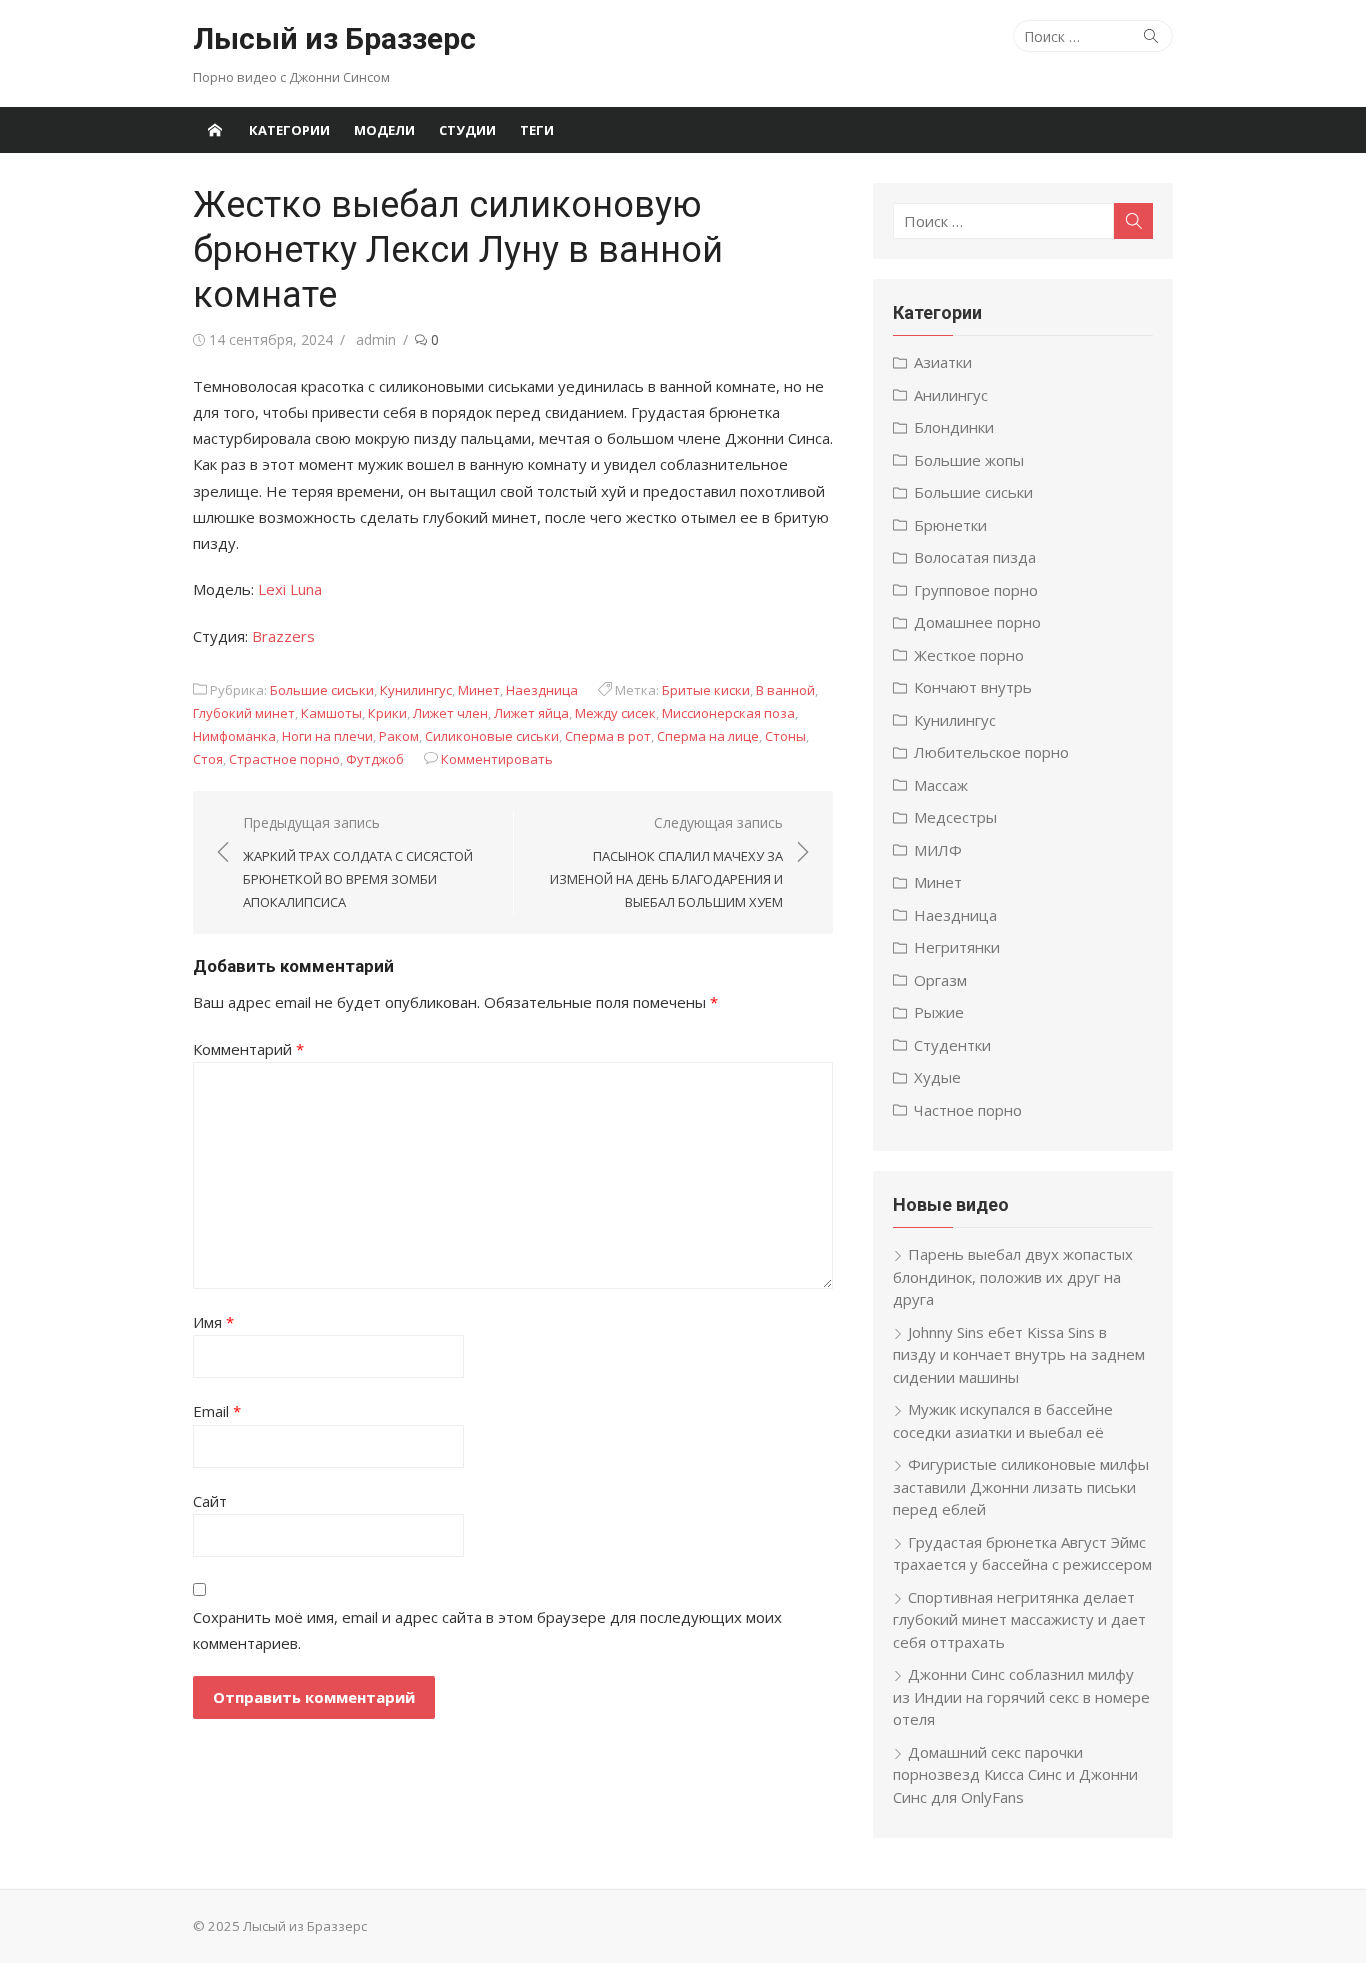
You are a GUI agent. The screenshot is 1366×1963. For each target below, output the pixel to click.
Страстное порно (284, 759)
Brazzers (283, 636)
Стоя (208, 759)
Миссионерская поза (728, 713)
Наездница (542, 690)
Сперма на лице (708, 736)
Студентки (952, 1045)
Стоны (785, 736)
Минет (479, 690)
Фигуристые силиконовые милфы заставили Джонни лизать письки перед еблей (1021, 1486)
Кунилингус (416, 690)
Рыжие (939, 1012)
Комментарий (248, 1049)
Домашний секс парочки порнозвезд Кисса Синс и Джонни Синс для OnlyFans (1015, 1774)
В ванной (785, 690)
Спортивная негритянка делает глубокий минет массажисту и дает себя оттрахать (1019, 1619)
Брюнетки (950, 525)
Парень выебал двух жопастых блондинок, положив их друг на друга (1013, 1276)
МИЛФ (938, 850)
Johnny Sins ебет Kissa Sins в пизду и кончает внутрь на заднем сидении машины (1019, 1354)
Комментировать (497, 759)
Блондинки (954, 427)
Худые (937, 1077)
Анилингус (951, 395)
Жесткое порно (969, 655)
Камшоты (331, 713)
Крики (387, 713)
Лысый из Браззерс (334, 38)
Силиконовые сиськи (492, 736)
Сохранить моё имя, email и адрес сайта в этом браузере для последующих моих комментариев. (487, 1630)
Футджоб (375, 759)
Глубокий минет (244, 713)
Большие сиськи (322, 690)
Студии (467, 130)
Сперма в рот (608, 736)
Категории (289, 130)
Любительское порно (991, 752)
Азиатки (943, 362)
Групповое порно (976, 590)
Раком (399, 736)
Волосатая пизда (975, 557)
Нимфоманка (234, 736)
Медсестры (955, 817)
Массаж (941, 785)
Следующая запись (666, 862)
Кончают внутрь (973, 687)
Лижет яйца (531, 713)
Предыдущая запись (358, 862)
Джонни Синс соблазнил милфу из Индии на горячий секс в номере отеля (1021, 1696)
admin (376, 339)
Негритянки (957, 947)
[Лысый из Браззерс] (215, 130)
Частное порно (968, 1110)
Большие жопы (969, 460)
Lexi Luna (290, 589)
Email (217, 1411)
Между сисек (615, 713)
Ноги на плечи (327, 736)
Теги (537, 130)
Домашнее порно (977, 622)
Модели (384, 130)
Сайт (210, 1501)
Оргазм (940, 980)
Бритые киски (706, 690)
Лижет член (450, 713)
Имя (213, 1322)
